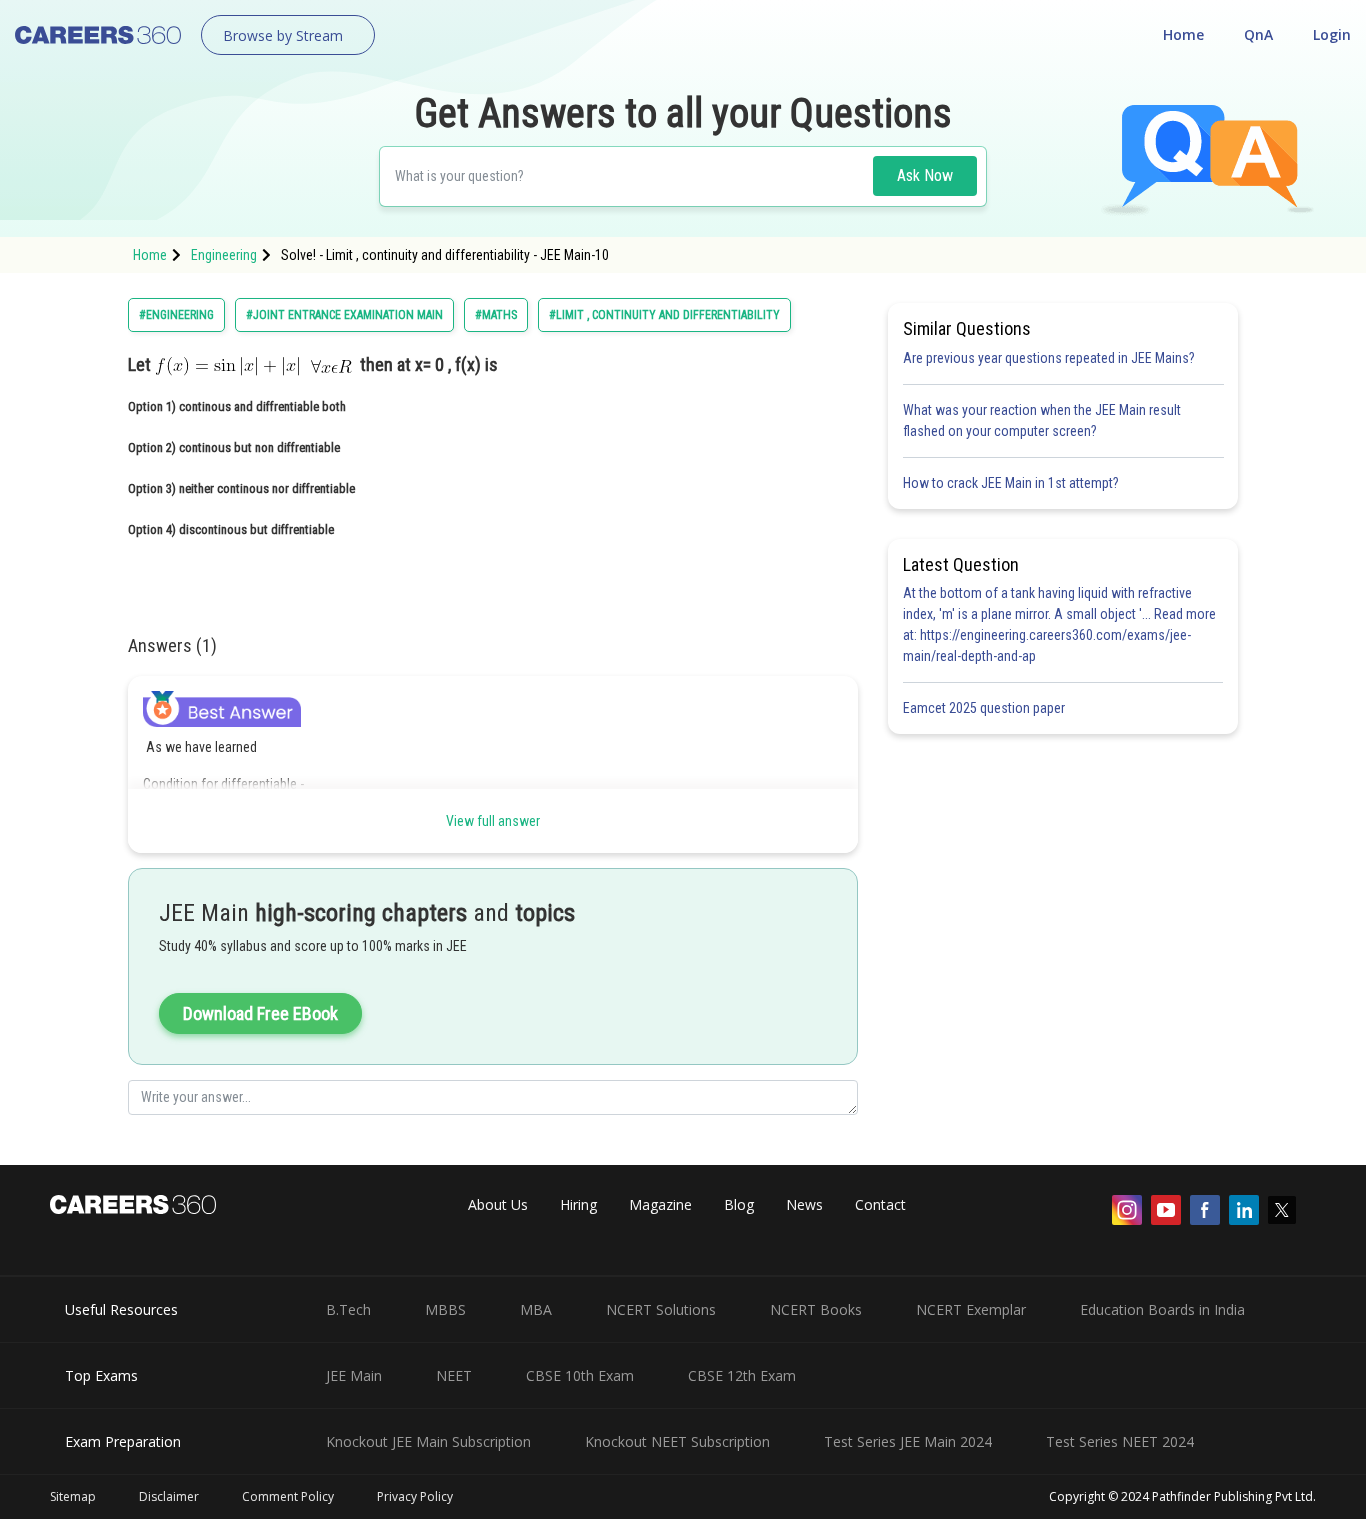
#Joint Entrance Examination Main (344, 315)
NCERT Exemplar (971, 1309)
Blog (739, 1204)
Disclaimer (169, 1496)
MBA (536, 1309)
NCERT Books (816, 1309)
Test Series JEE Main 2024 (908, 1441)
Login (1332, 34)
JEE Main (354, 1375)
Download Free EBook (260, 1013)
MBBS (445, 1309)
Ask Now (925, 175)
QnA (1258, 34)
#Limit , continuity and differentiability (664, 315)
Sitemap (73, 1496)
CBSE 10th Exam (580, 1375)
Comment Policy (288, 1496)
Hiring (578, 1204)
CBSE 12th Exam (742, 1375)
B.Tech (348, 1309)
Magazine (660, 1204)
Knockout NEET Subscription (677, 1441)
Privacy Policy (415, 1496)
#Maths (496, 315)
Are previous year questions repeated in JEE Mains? (1049, 358)
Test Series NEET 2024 (1120, 1441)
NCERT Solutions (661, 1309)
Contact (880, 1204)
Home (1183, 34)
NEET (454, 1375)
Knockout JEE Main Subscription (428, 1441)
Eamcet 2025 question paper (985, 708)
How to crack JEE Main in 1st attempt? (1011, 483)
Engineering (224, 255)
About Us (498, 1204)
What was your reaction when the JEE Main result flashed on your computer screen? (1042, 420)
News (804, 1204)
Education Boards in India (1162, 1309)
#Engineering (176, 315)
